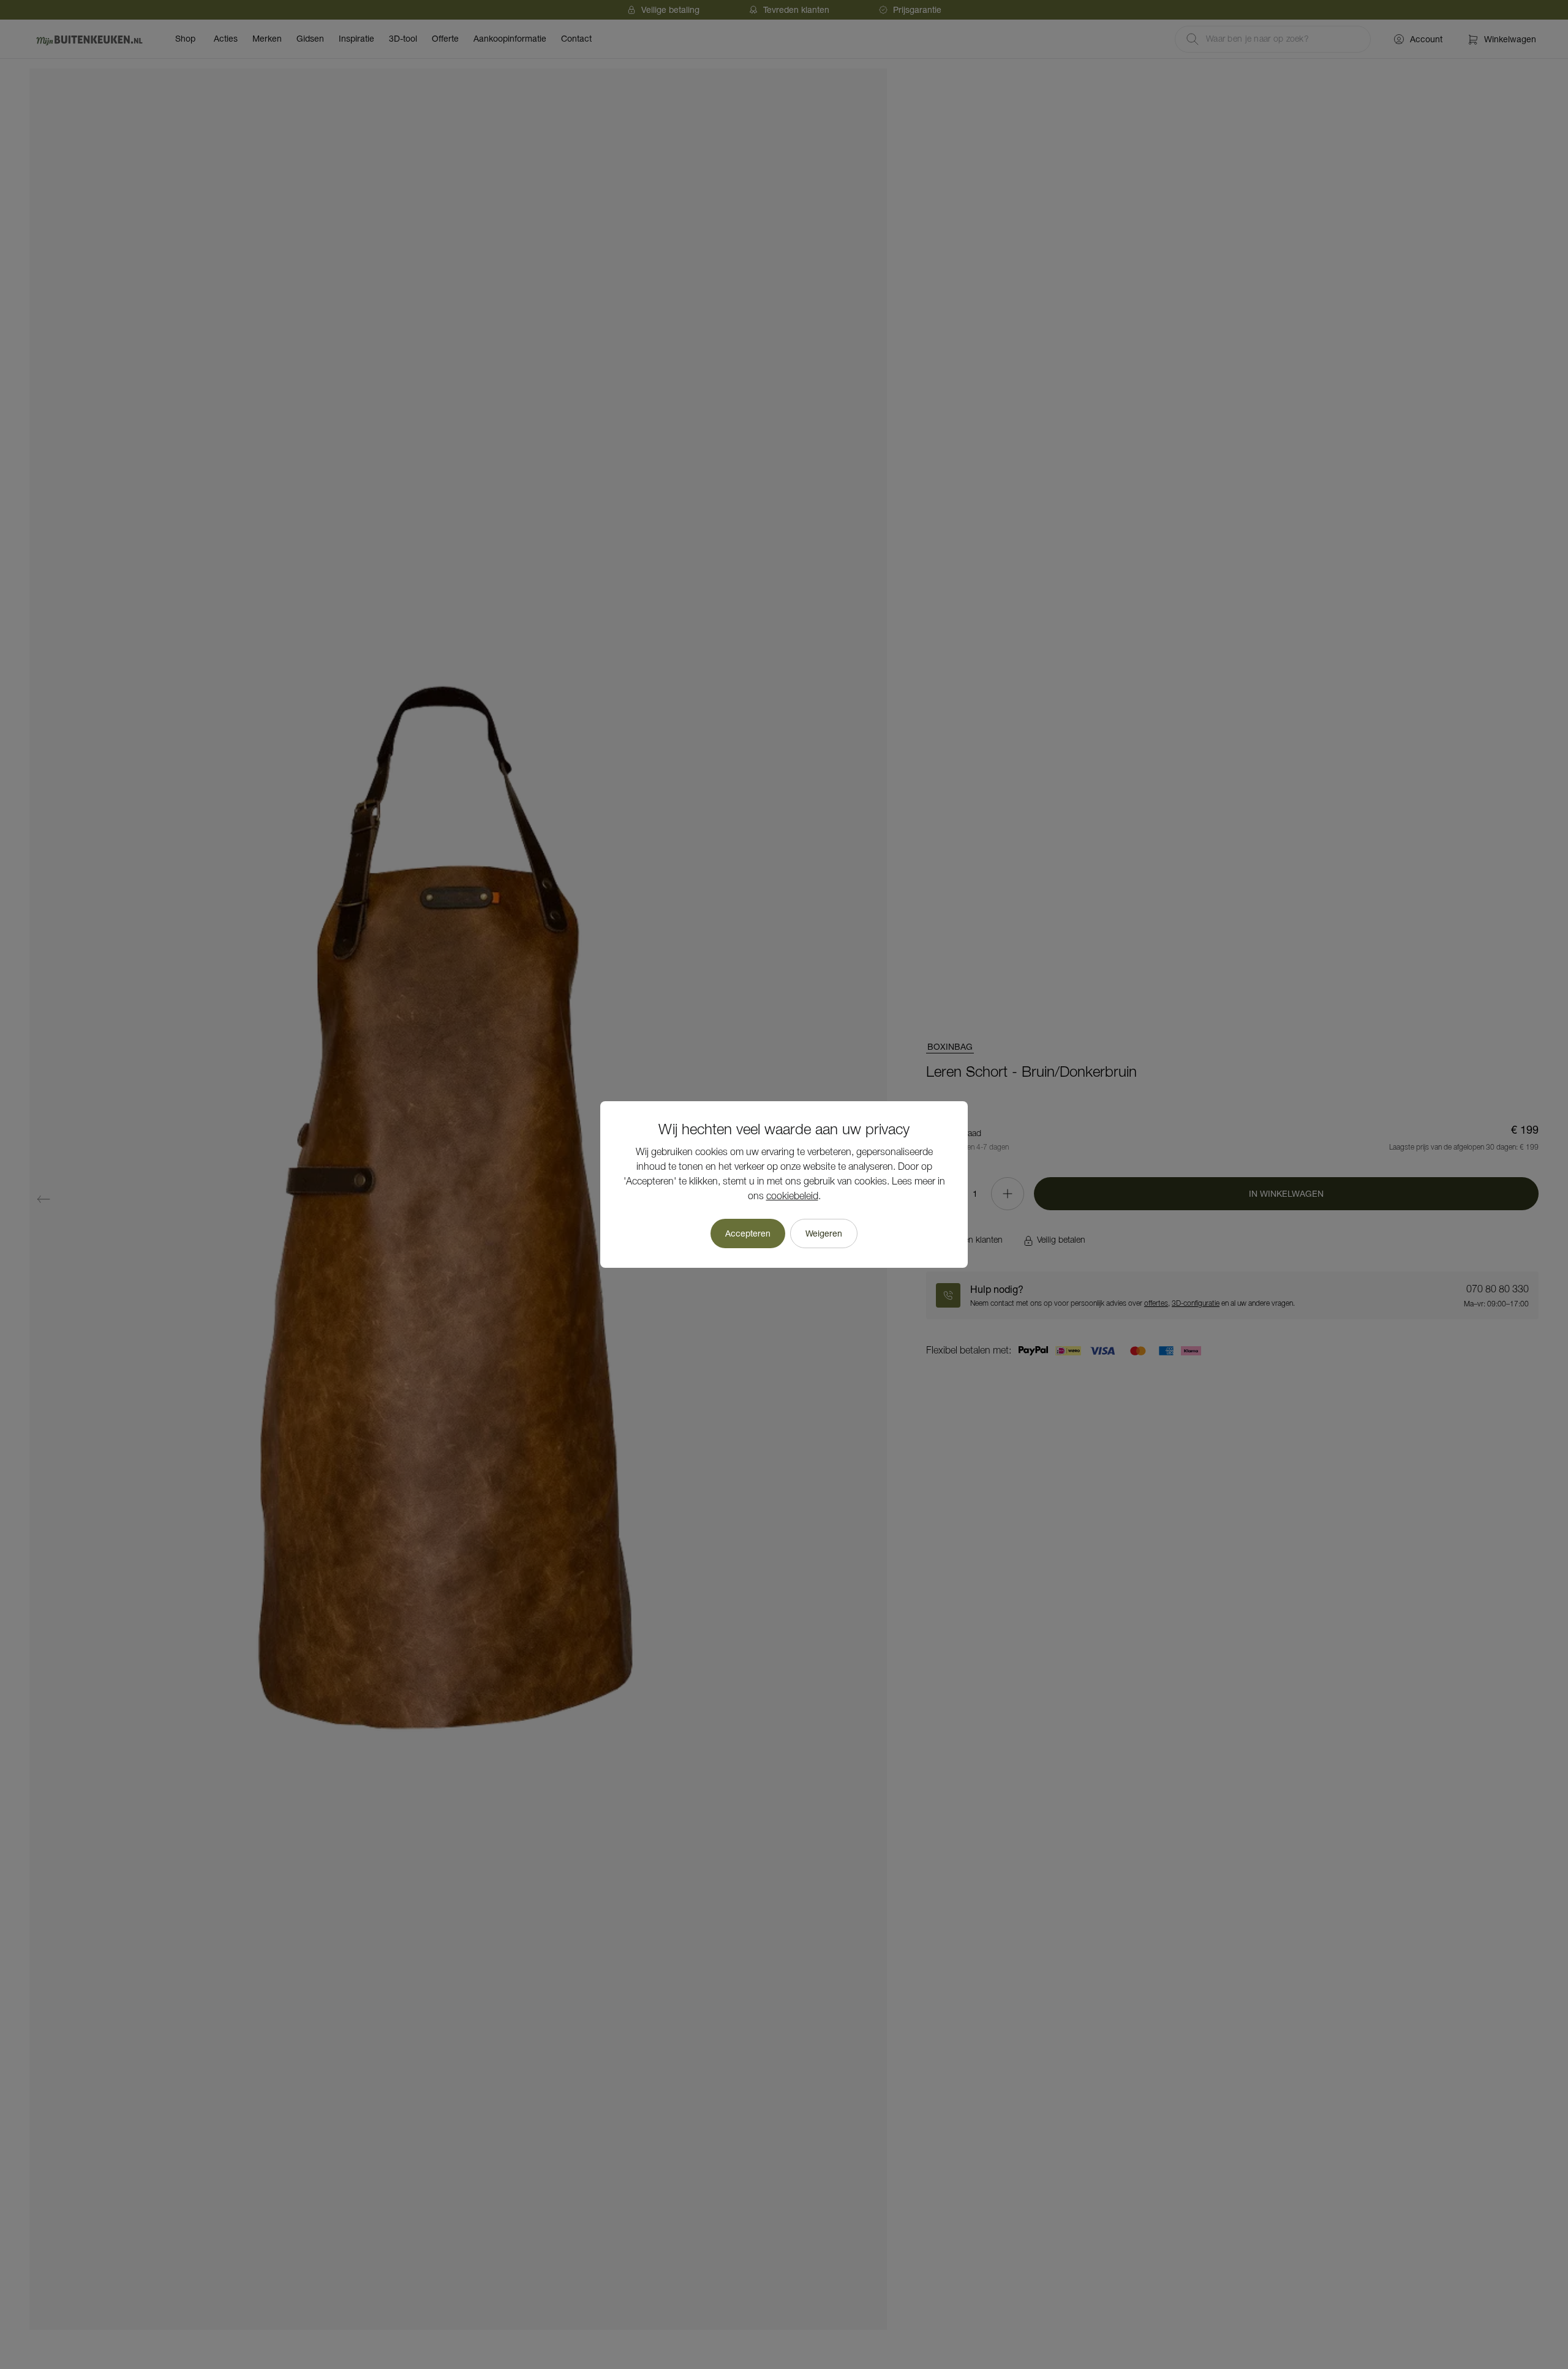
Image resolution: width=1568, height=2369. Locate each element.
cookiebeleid (792, 1197)
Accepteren (748, 1233)
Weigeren (824, 1233)
